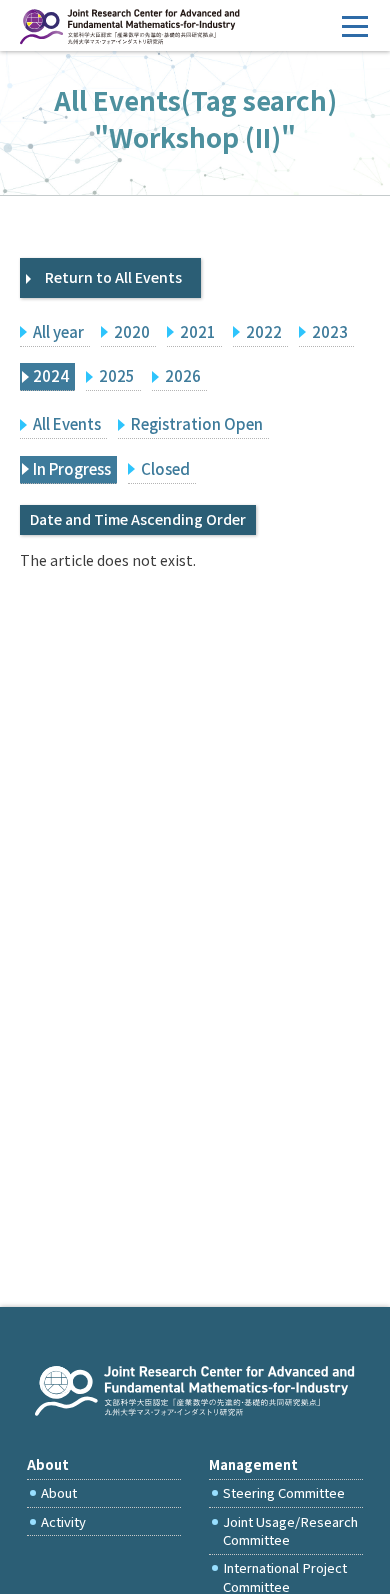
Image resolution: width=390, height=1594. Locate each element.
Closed (165, 468)
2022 (264, 331)
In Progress (72, 468)
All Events (67, 423)
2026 (183, 375)
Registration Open (197, 423)
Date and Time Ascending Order (138, 519)
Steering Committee (284, 1492)
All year (58, 331)
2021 (198, 331)
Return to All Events (113, 277)
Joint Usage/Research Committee (290, 1530)
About (59, 1492)
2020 (132, 331)
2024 (51, 375)
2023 (330, 331)
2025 (117, 375)
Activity (63, 1521)
